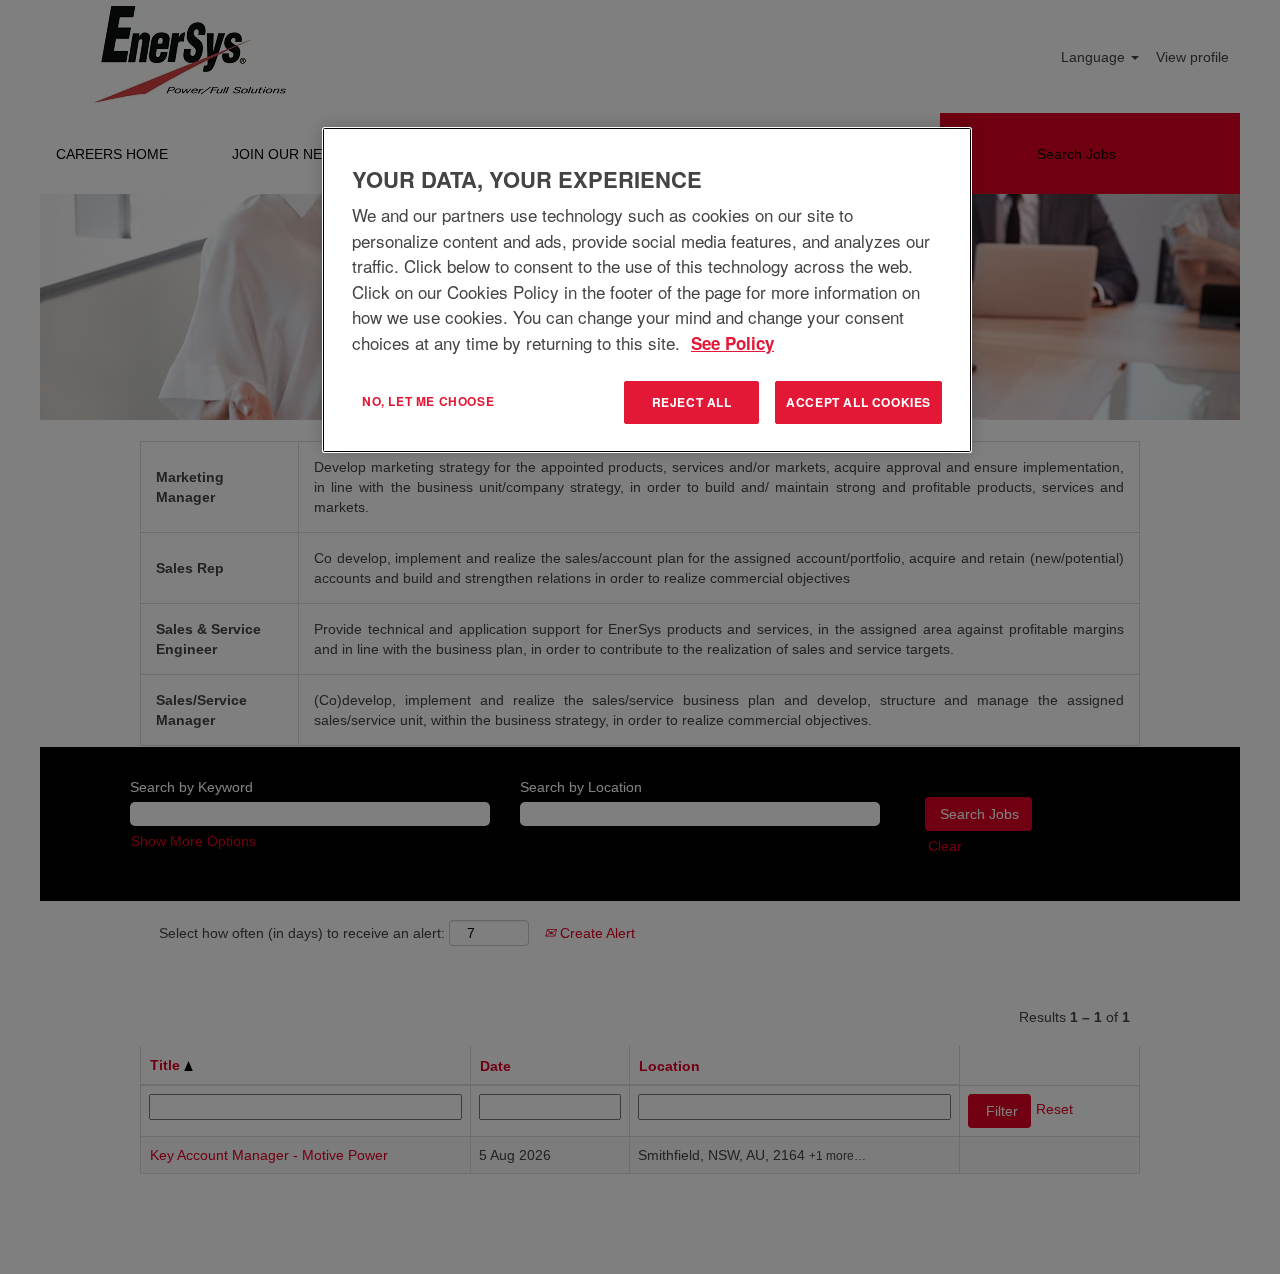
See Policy (732, 343)
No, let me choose (428, 401)
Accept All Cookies (858, 402)
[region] (647, 290)
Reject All (692, 402)
